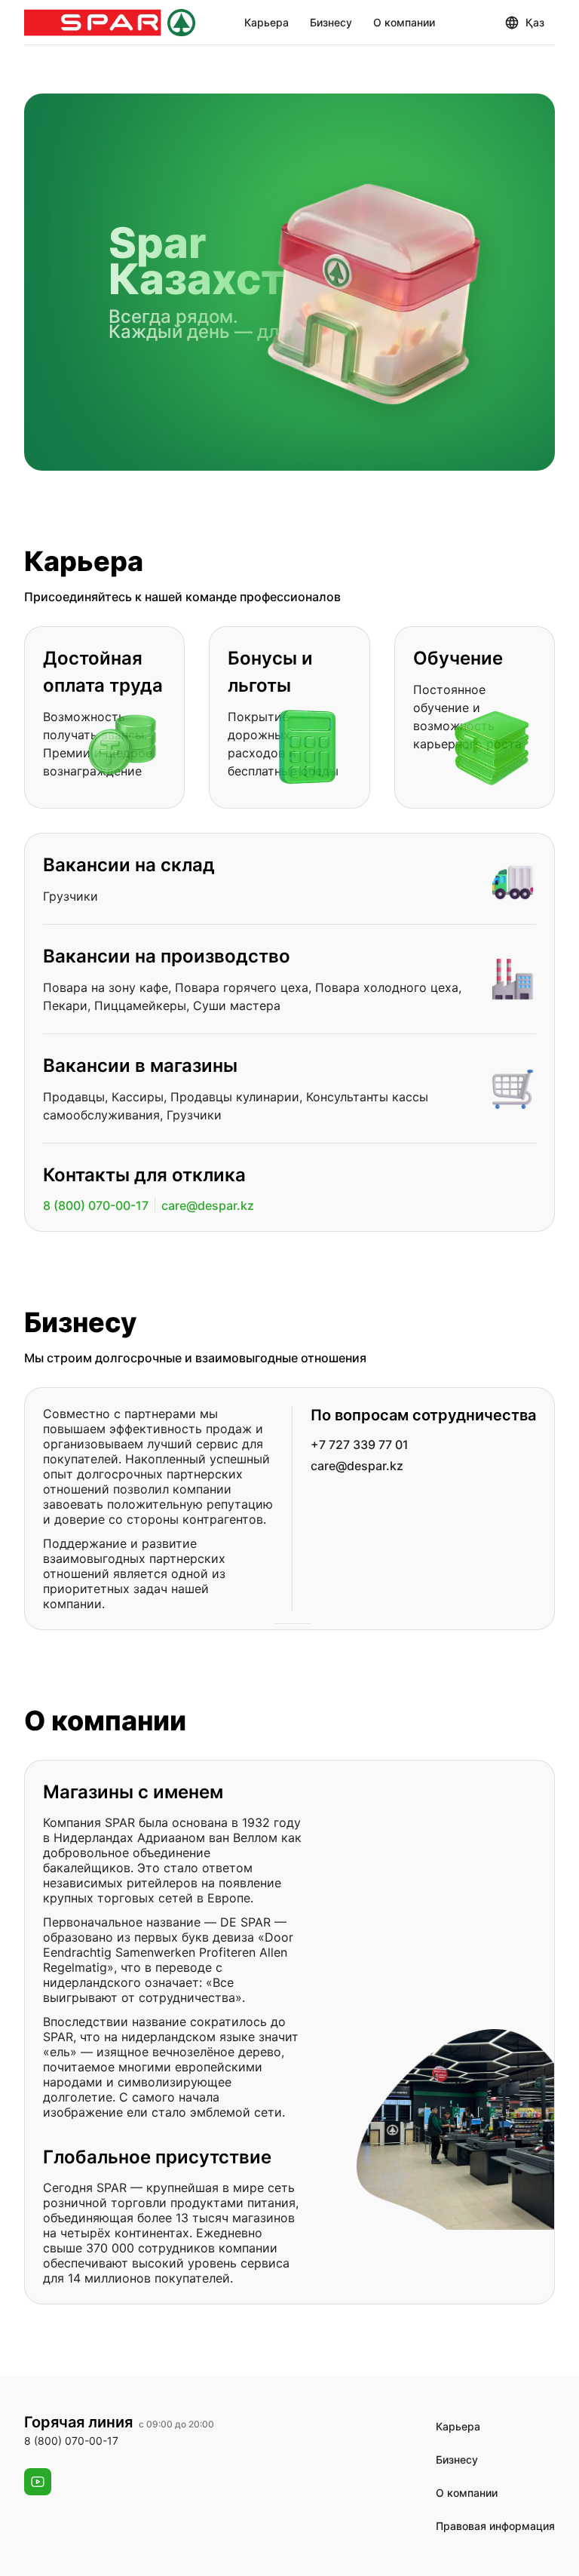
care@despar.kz (208, 1205)
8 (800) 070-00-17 (96, 1205)
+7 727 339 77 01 (360, 1445)
